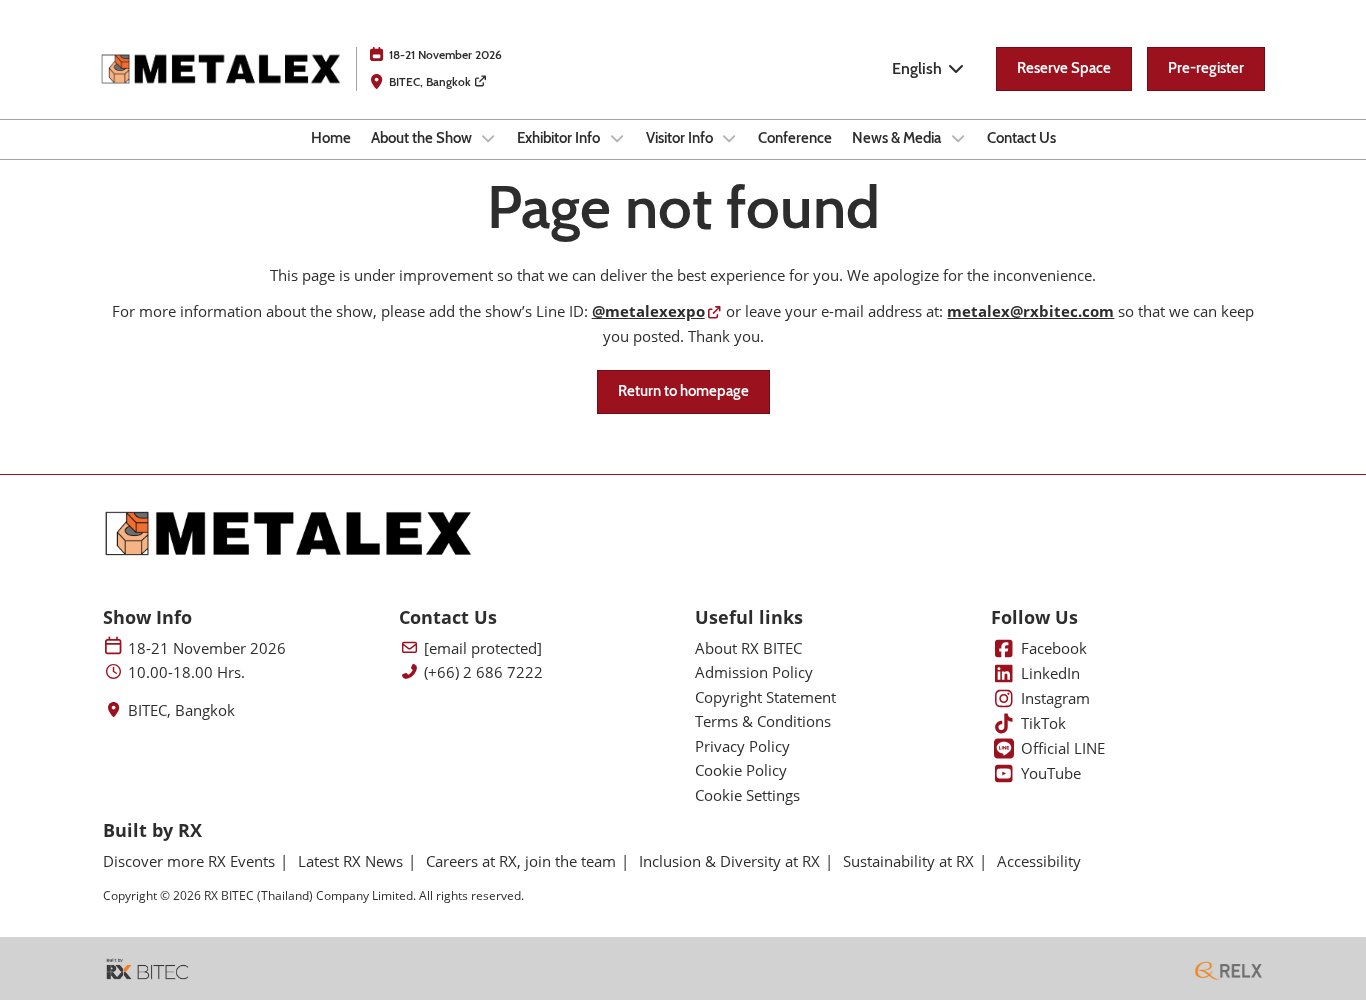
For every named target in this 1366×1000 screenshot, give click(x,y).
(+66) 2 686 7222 (483, 672)
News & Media (898, 138)
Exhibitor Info (560, 138)
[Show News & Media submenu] (958, 138)
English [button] (919, 68)
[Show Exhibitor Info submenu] (617, 138)
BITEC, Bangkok (431, 81)
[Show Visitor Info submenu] (730, 138)
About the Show (423, 138)
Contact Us (1021, 138)
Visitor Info (681, 138)
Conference (795, 138)
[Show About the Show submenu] (489, 138)
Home (331, 138)
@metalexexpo (648, 311)
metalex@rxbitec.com (1030, 311)
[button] (1064, 69)
